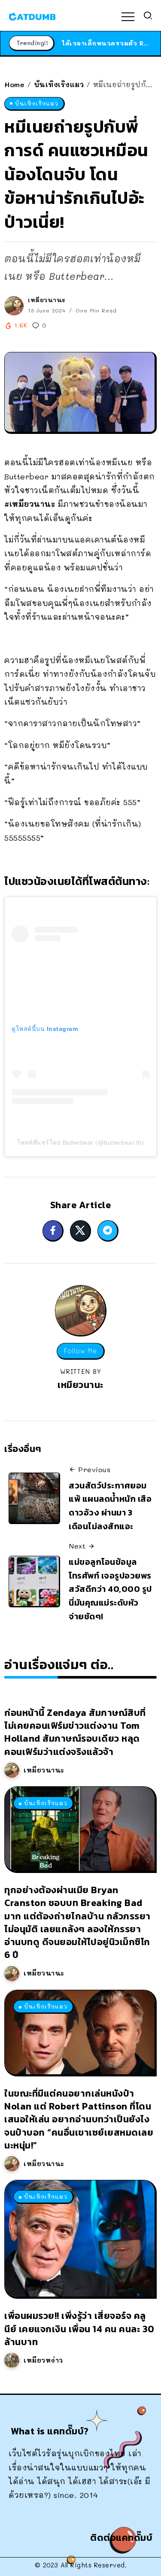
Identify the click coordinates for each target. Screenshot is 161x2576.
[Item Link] (80, 1829)
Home (14, 84)
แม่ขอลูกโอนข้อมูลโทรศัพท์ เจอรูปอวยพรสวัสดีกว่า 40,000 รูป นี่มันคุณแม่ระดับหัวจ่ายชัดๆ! (110, 1589)
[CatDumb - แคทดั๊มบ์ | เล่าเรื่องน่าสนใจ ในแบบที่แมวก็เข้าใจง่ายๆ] (32, 15)
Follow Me (80, 1351)
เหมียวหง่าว (43, 2360)
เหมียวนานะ (47, 300)
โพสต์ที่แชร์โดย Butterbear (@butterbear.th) (81, 1143)
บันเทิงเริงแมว (59, 84)
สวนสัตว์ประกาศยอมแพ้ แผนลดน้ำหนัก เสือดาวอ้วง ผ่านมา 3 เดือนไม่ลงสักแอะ (110, 1506)
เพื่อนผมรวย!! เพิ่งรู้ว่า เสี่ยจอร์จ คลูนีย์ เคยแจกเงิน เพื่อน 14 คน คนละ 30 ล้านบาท (79, 2329)
